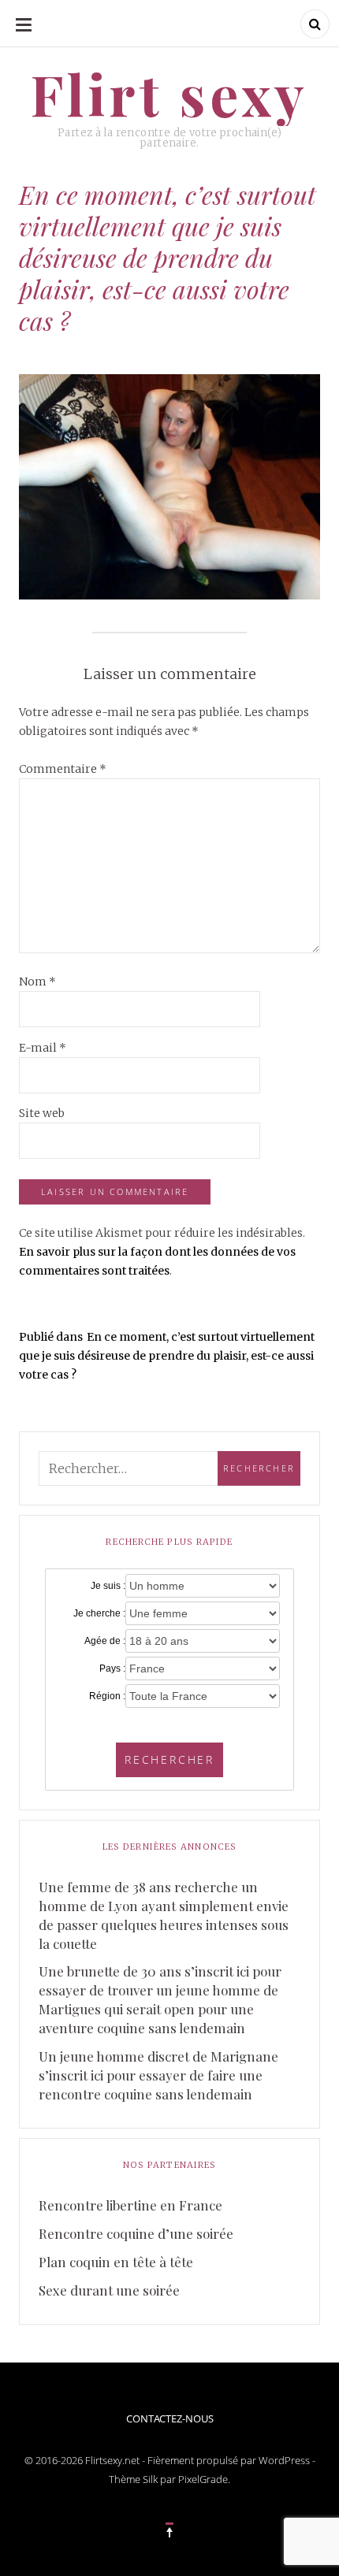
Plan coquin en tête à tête (116, 2262)
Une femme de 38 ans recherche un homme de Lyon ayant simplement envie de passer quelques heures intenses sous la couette (164, 1915)
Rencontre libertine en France (130, 2205)
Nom (37, 982)
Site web (42, 1113)
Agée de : (105, 1641)
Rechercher (169, 1759)
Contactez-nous (170, 2418)
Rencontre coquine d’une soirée (136, 2233)
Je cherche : (99, 1613)
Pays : (112, 1668)
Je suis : (108, 1586)
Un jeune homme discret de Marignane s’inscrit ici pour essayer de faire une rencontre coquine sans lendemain (158, 2075)
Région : (107, 1696)
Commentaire (63, 769)
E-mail (43, 1048)
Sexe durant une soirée (109, 2290)
